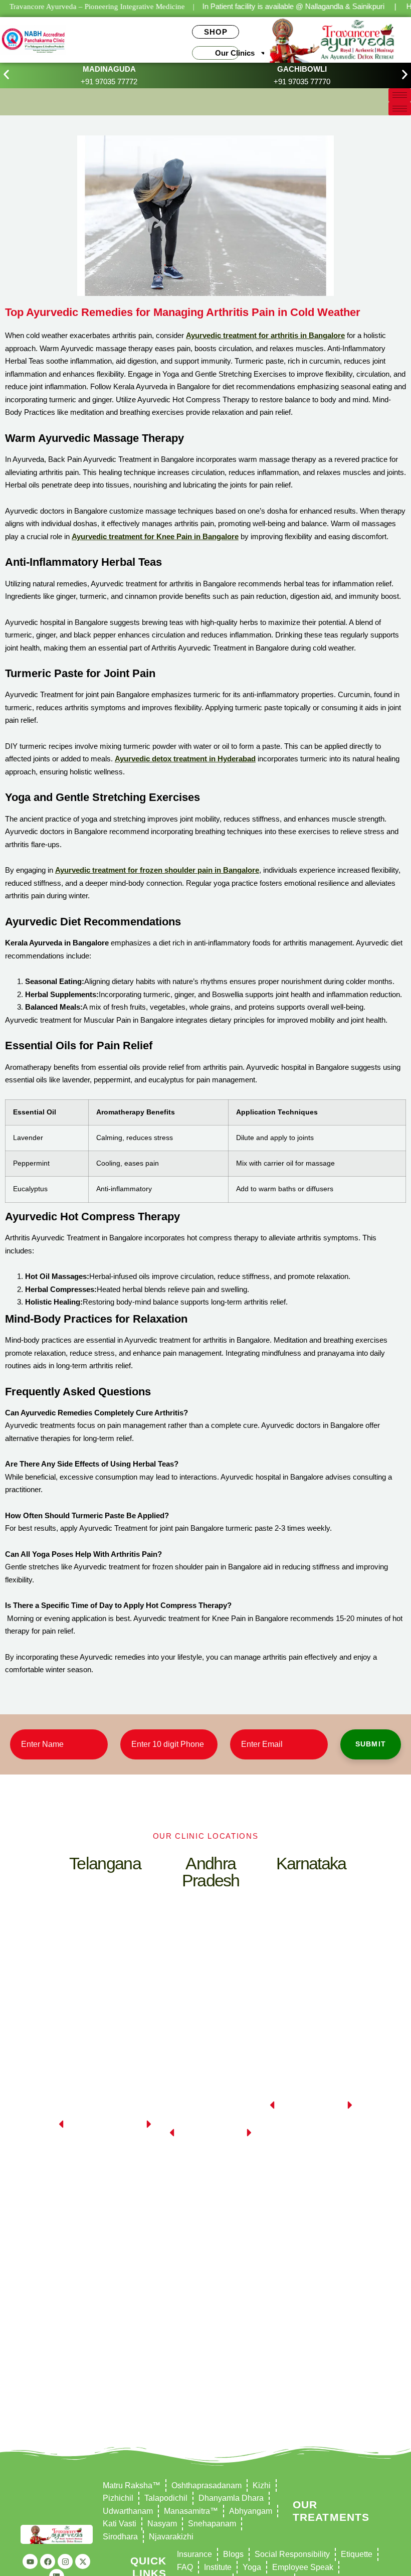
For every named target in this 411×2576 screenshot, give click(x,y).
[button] (6, 74)
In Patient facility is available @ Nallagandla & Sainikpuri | (299, 6)
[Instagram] (65, 2561)
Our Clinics (235, 53)
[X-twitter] (83, 2561)
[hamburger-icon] (400, 95)
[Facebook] (48, 2561)
